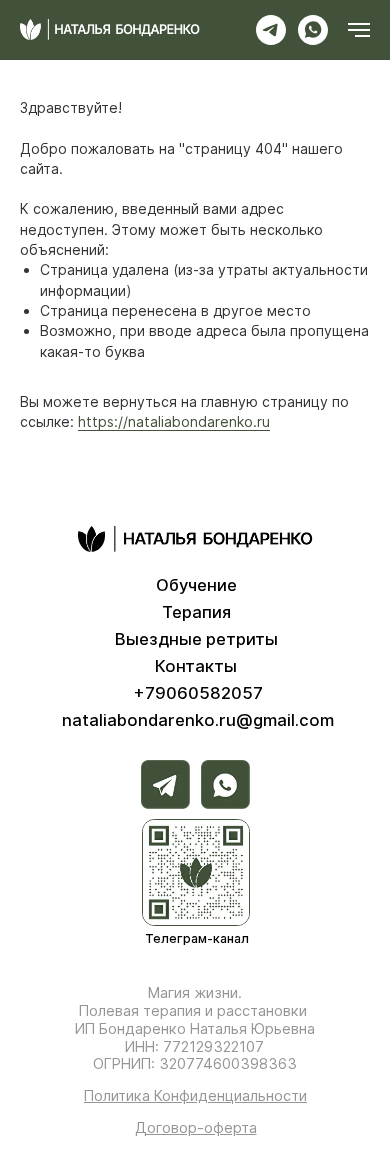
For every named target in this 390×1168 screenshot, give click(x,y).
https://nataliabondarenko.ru (174, 421)
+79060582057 (198, 693)
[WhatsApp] (313, 30)
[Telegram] (271, 30)
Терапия (196, 612)
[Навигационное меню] (359, 30)
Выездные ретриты (196, 639)
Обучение (196, 585)
